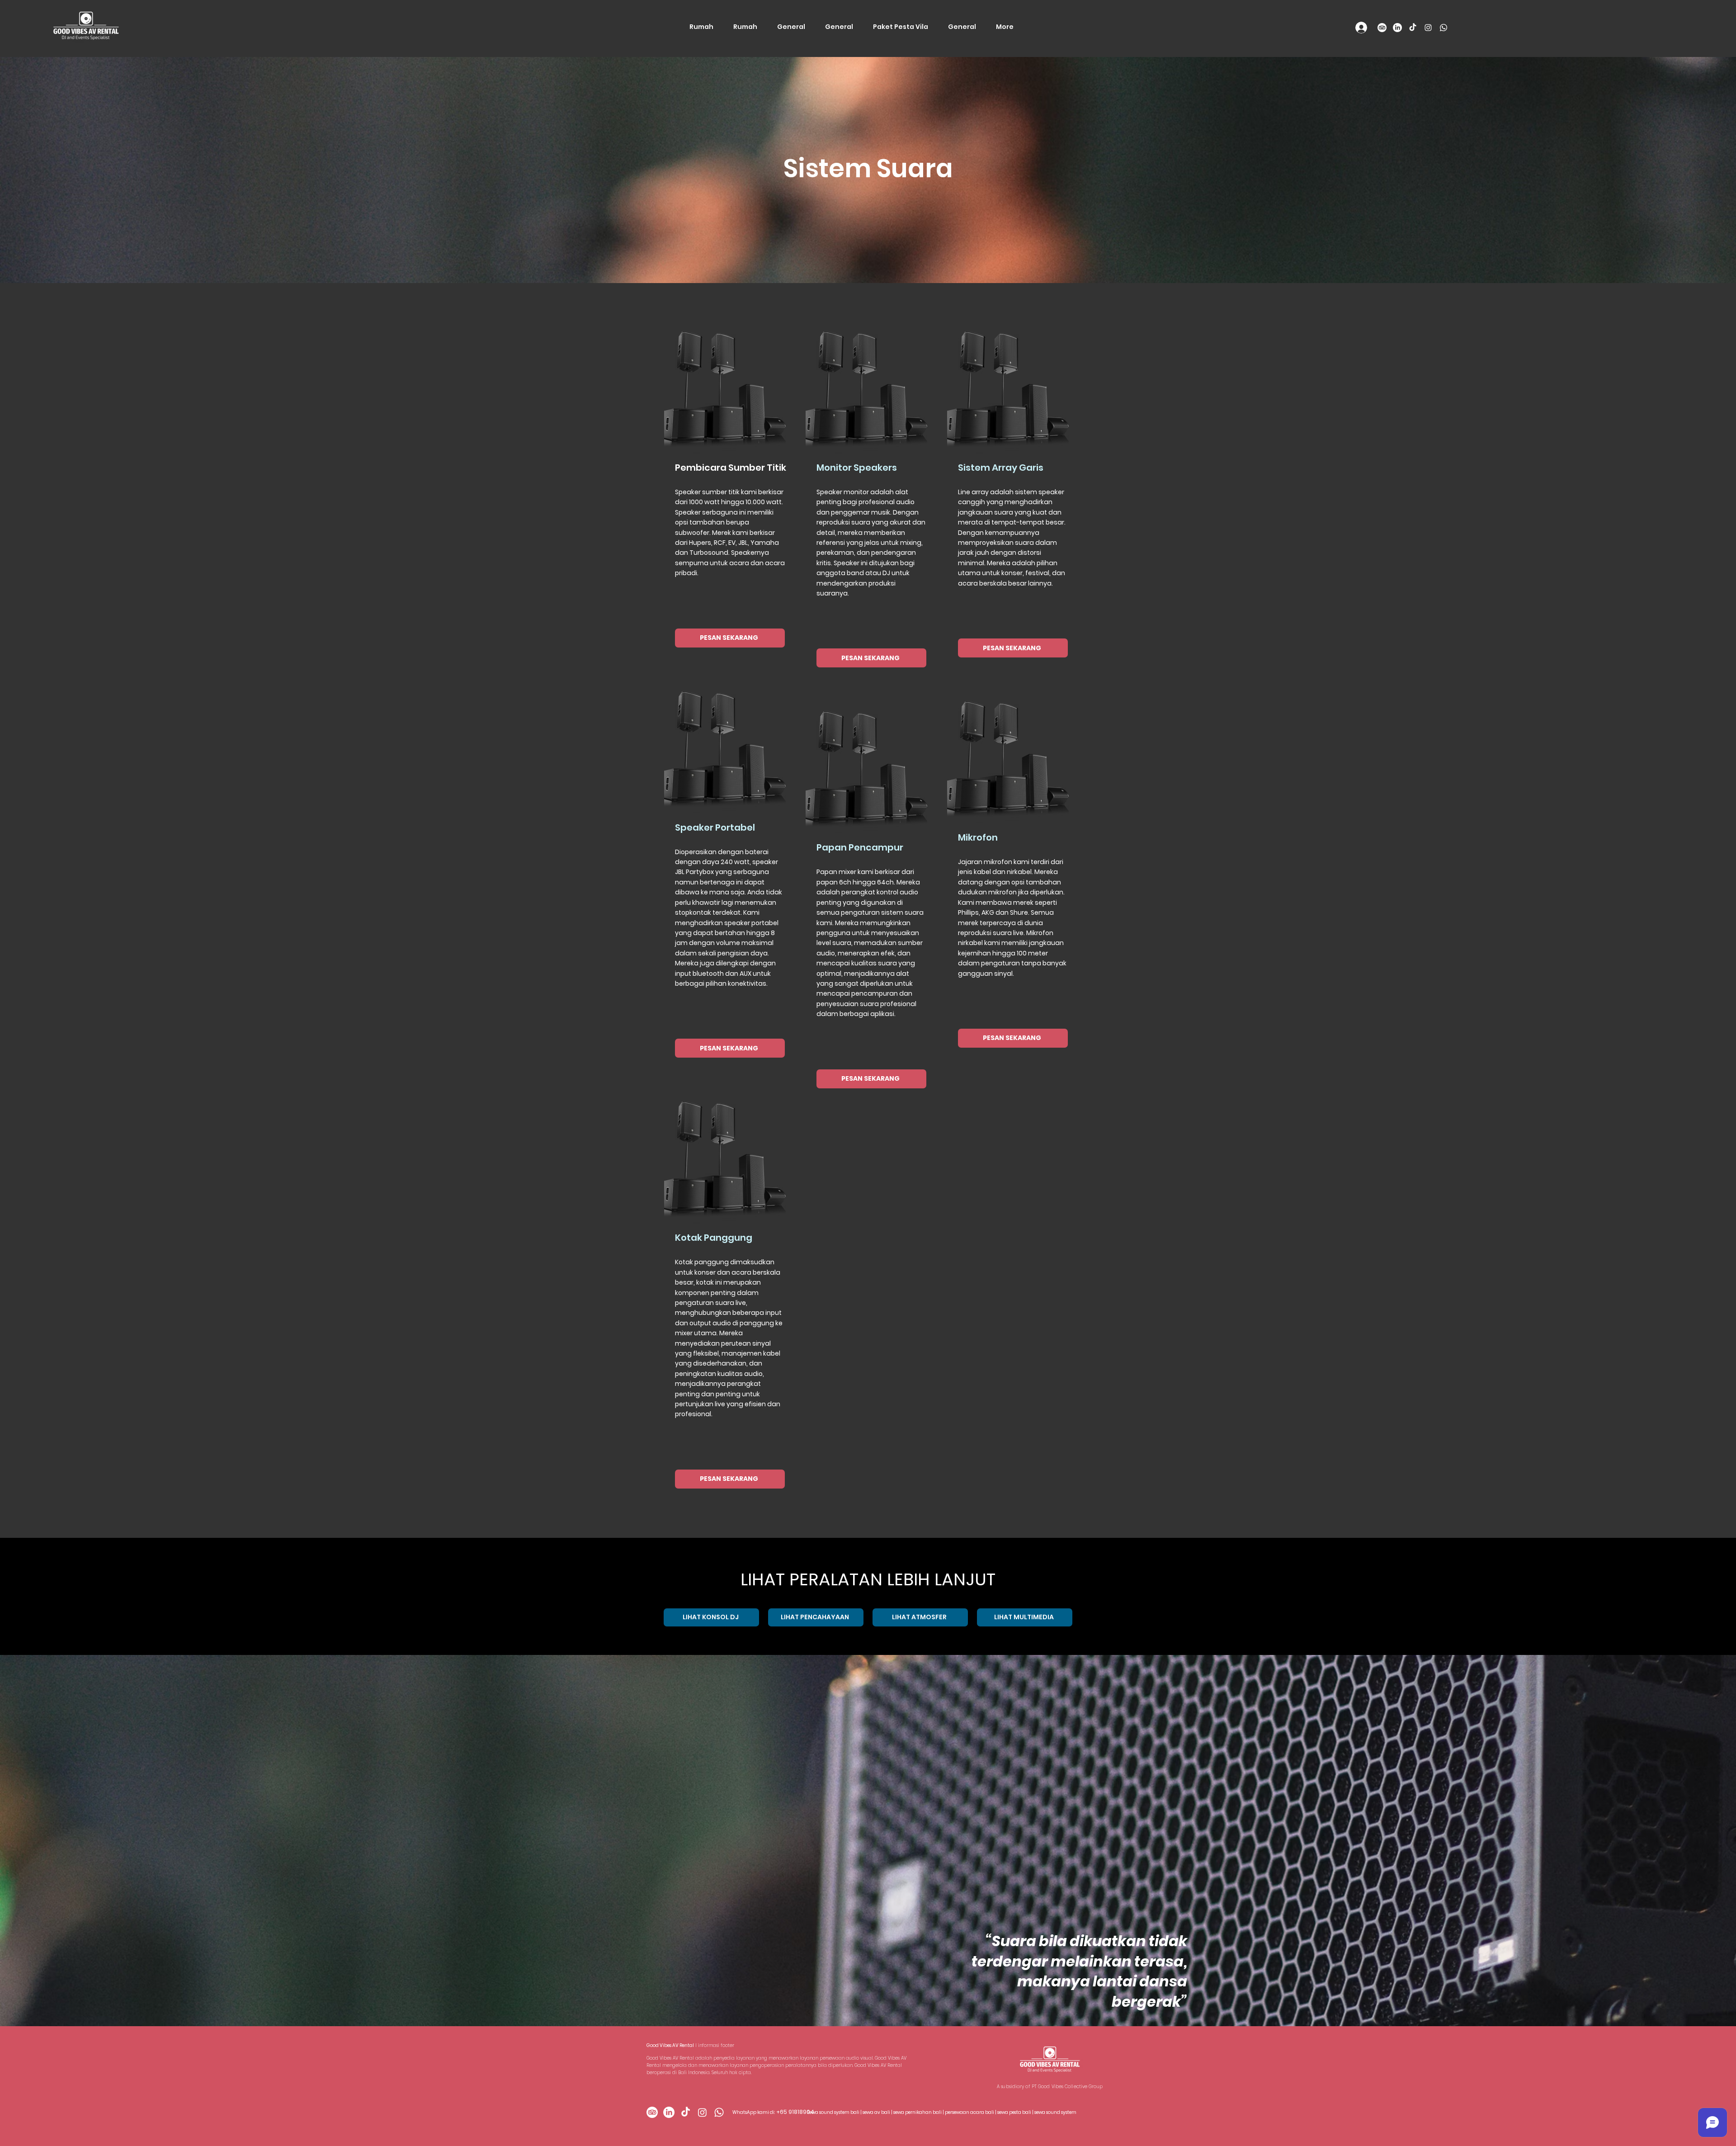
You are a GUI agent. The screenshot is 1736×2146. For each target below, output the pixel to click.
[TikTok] (1413, 28)
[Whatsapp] (1444, 28)
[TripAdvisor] (1382, 28)
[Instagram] (1428, 28)
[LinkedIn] (1397, 28)
